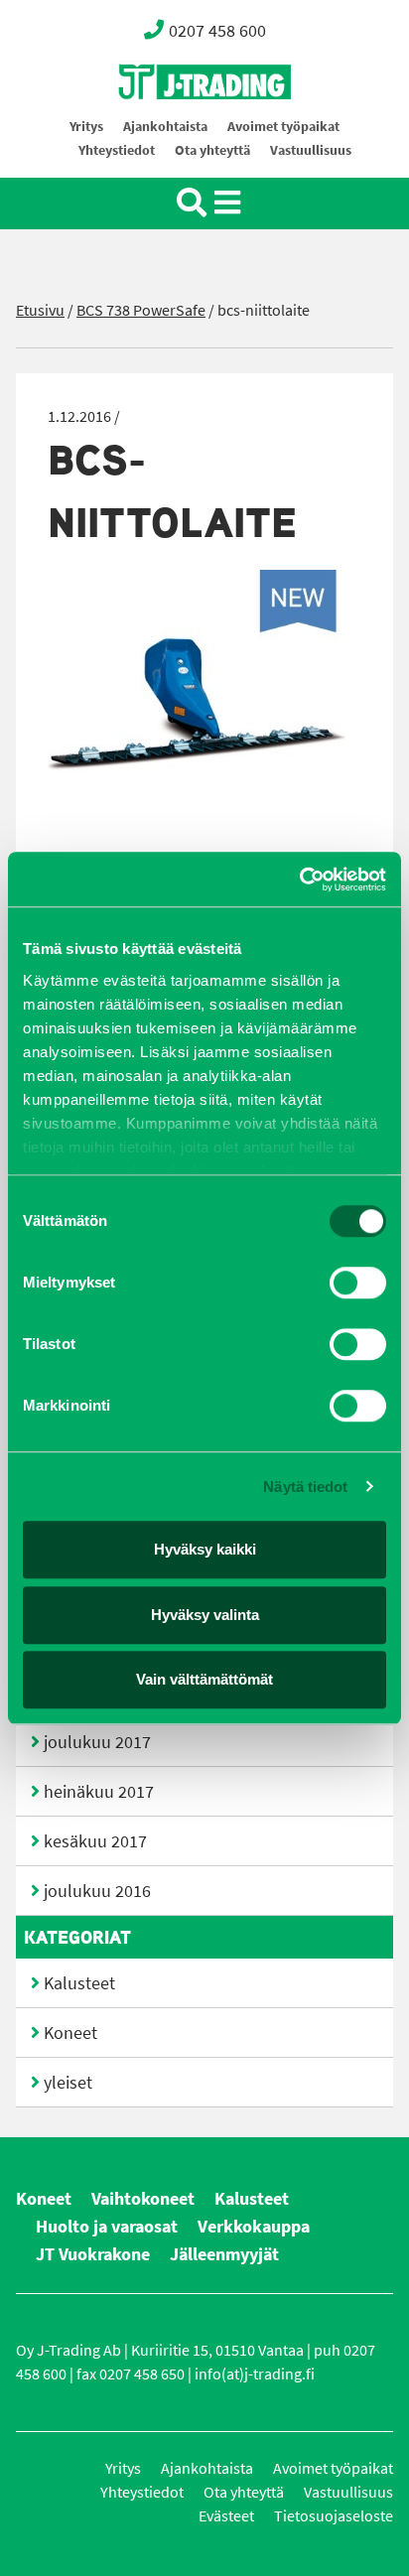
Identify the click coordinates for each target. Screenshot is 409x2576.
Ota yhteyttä (212, 150)
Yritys (86, 127)
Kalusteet (79, 1983)
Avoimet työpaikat (283, 127)
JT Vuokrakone (93, 2254)
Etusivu (40, 310)
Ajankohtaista (165, 127)
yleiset (68, 2083)
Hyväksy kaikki (205, 1549)
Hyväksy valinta (205, 1615)
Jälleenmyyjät (224, 2254)
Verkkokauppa (254, 2227)
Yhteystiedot (117, 150)
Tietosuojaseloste (334, 2516)
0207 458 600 (217, 31)
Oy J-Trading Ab (168, 126)
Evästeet (226, 2516)
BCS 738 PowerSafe (141, 310)
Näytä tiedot (305, 1487)
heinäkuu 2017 (99, 1792)
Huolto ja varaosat (107, 2227)
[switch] (358, 1283)
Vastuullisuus (311, 150)
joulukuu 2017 (97, 1742)
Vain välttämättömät (204, 1679)
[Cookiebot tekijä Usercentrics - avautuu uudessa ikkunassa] (299, 880)
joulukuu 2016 (97, 1891)
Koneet (70, 2033)
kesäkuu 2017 (95, 1841)
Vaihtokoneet (143, 2199)
